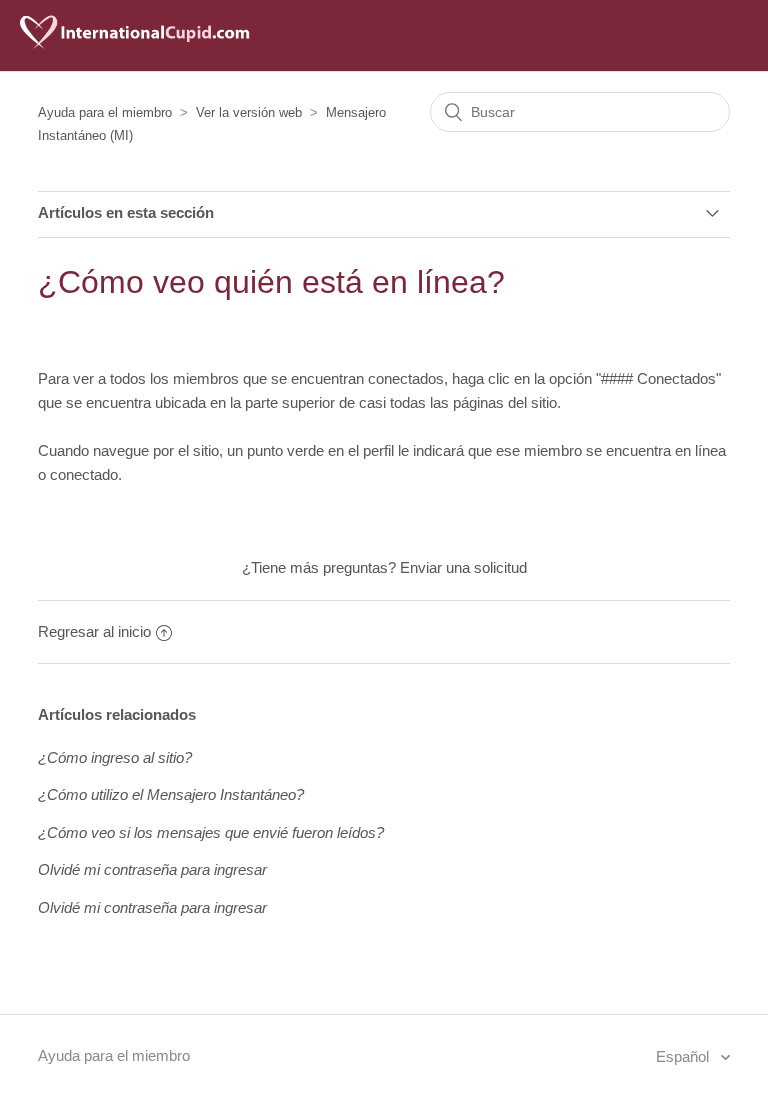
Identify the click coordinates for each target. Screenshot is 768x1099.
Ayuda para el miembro (105, 112)
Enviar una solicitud (463, 567)
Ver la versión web (249, 112)
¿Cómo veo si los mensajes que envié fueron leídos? (211, 832)
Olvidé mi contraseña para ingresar (152, 869)
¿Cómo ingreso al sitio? (115, 757)
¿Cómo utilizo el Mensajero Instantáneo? (171, 794)
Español (684, 1056)
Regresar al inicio (94, 631)
